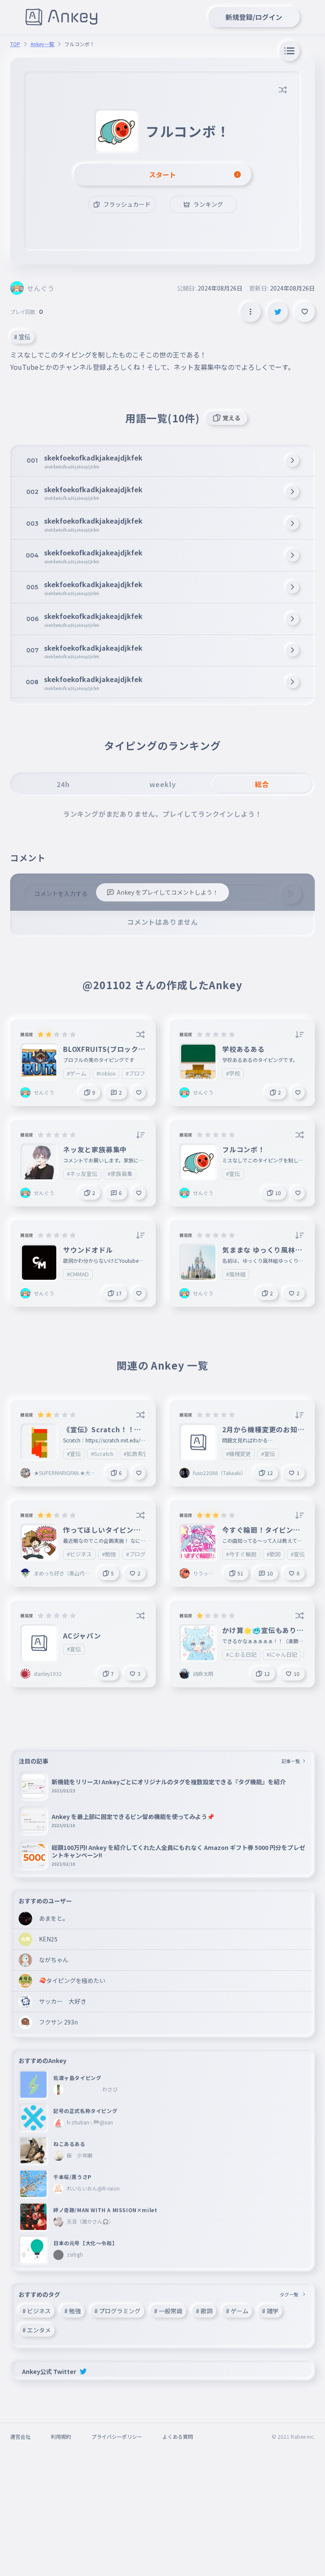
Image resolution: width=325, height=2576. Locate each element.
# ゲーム (237, 2311)
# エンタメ (37, 2330)
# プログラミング (117, 2311)
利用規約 (61, 2436)
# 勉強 (73, 2311)
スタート (162, 175)
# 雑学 (270, 2311)
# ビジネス (37, 2311)
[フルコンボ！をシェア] (278, 312)
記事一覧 (291, 1761)
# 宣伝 (22, 337)
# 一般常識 (168, 2311)
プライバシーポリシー (117, 2436)
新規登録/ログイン (254, 17)
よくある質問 (178, 2436)
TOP (15, 44)
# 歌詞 (204, 2311)
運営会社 (20, 2436)
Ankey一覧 (42, 44)
